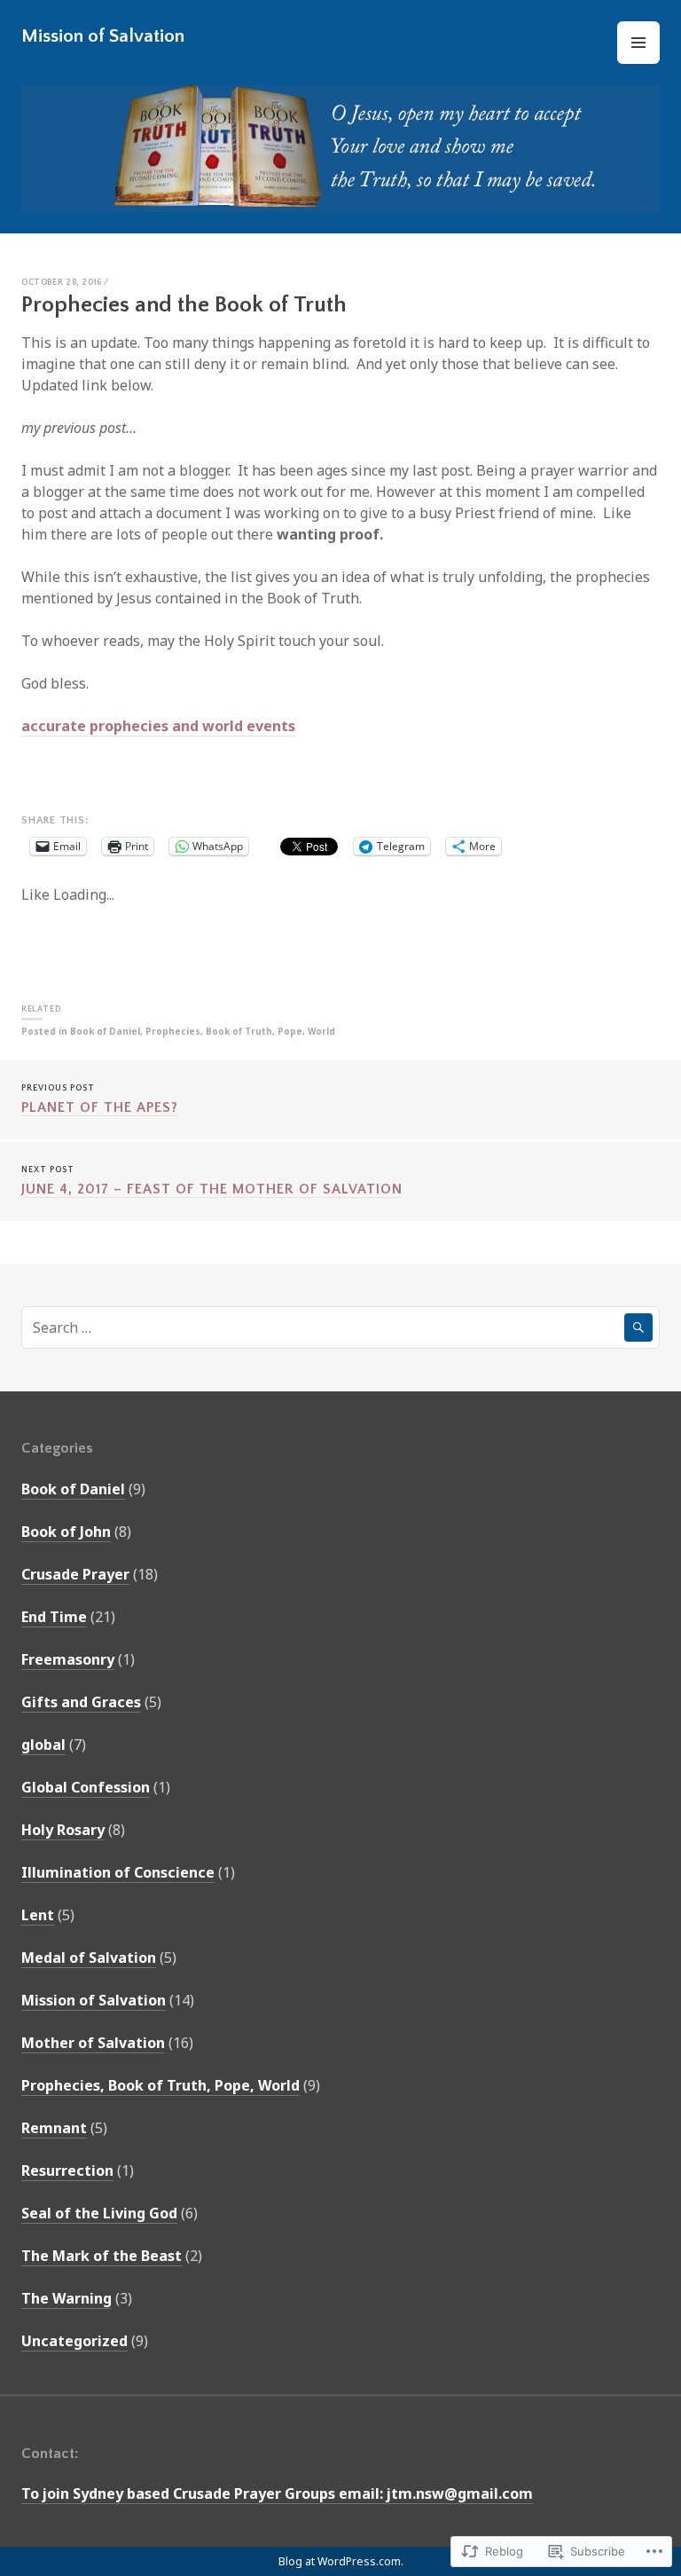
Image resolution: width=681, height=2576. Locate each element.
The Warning (67, 2298)
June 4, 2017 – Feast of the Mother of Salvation (212, 1181)
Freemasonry (68, 1659)
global (43, 1745)
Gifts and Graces (81, 1702)
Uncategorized (74, 2341)
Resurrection (67, 2170)
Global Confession (86, 1787)
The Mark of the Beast (102, 2256)
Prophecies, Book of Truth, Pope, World (240, 1032)
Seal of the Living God (99, 2213)
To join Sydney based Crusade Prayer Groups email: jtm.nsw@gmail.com (277, 2493)
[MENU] (638, 43)
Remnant (54, 2128)
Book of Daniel (105, 1032)
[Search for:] (340, 1327)
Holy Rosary (63, 1830)
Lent (38, 1915)
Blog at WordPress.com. (341, 2561)
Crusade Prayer (75, 1574)
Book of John (66, 1532)
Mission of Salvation (103, 36)
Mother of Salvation (93, 2043)
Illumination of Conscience (118, 1872)
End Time (54, 1617)
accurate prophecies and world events (158, 726)
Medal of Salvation (89, 1958)
